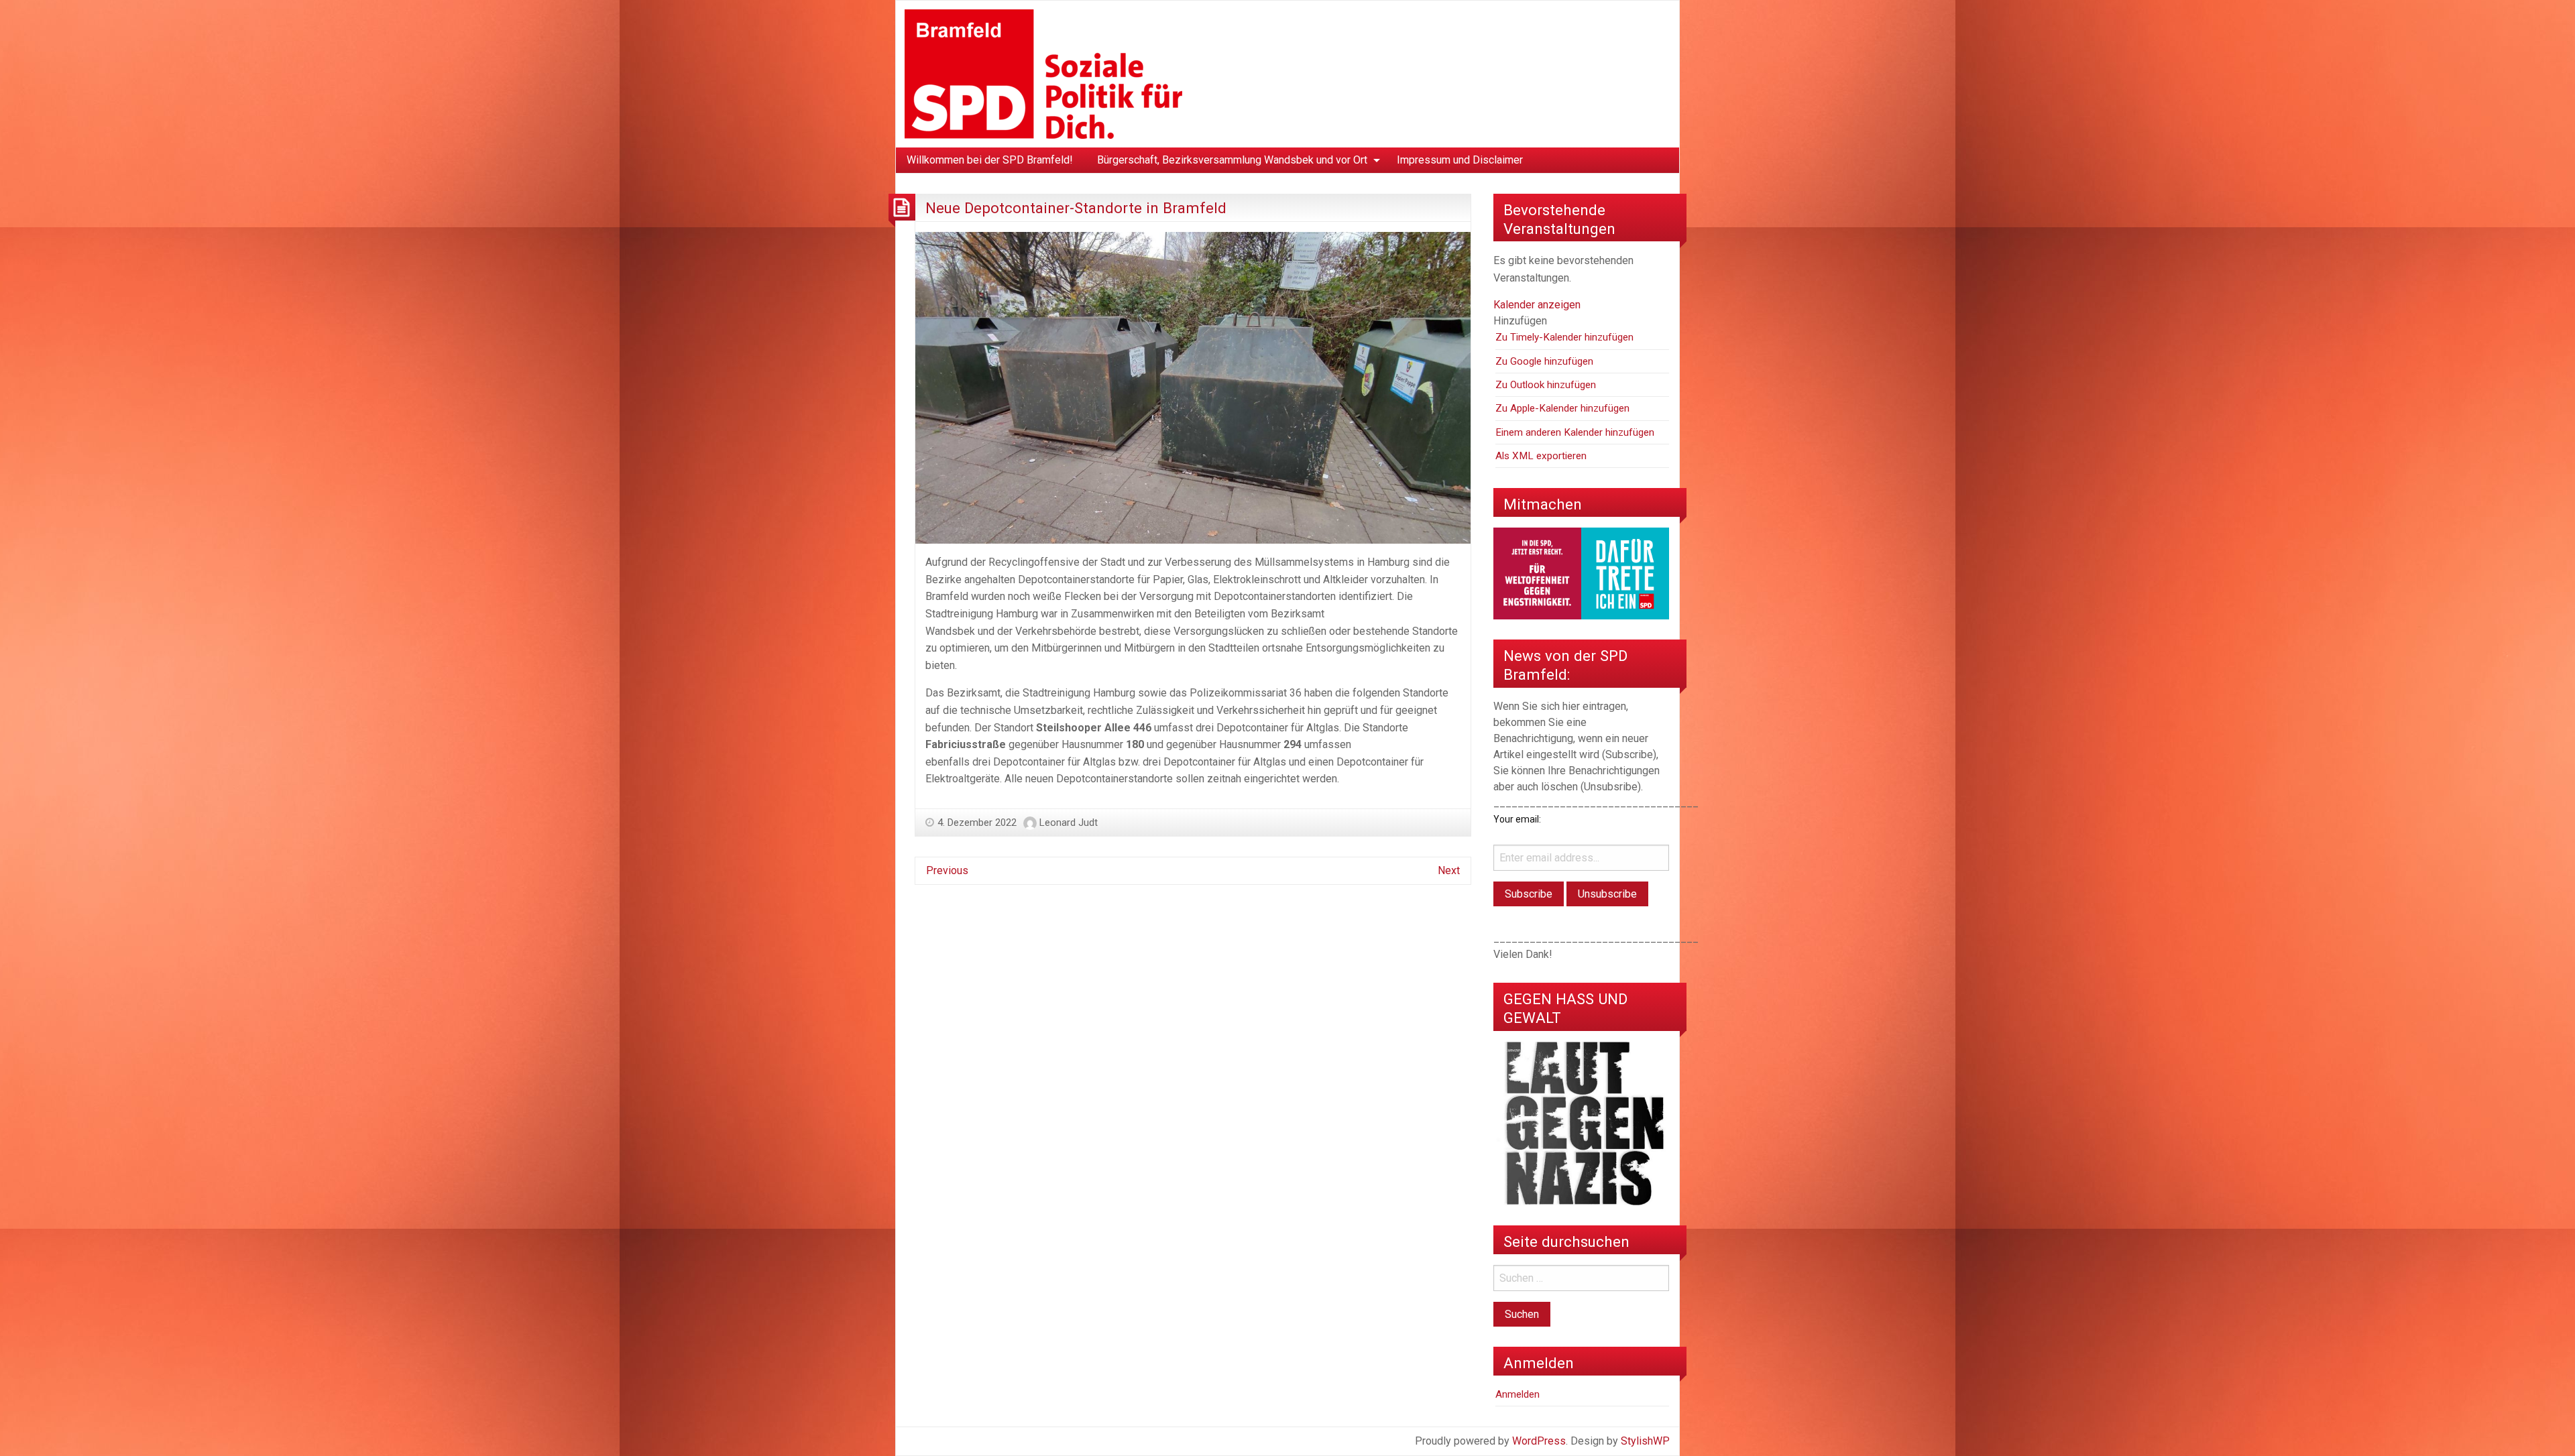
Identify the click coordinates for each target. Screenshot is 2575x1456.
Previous (947, 870)
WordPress (1539, 1441)
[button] (1520, 321)
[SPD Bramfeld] (1043, 73)
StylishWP (1645, 1441)
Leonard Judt (1069, 823)
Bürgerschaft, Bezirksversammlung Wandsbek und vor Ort (1232, 160)
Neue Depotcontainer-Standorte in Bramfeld (1076, 208)
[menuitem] (990, 160)
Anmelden (1518, 1394)
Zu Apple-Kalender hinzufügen (1562, 408)
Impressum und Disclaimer (1460, 160)
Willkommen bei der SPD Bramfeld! (990, 160)
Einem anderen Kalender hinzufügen (1575, 432)
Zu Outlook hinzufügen (1546, 385)
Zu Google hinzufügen (1544, 361)
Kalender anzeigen (1537, 305)
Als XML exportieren (1541, 456)
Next (1449, 870)
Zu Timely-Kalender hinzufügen (1564, 337)
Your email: (1517, 819)
